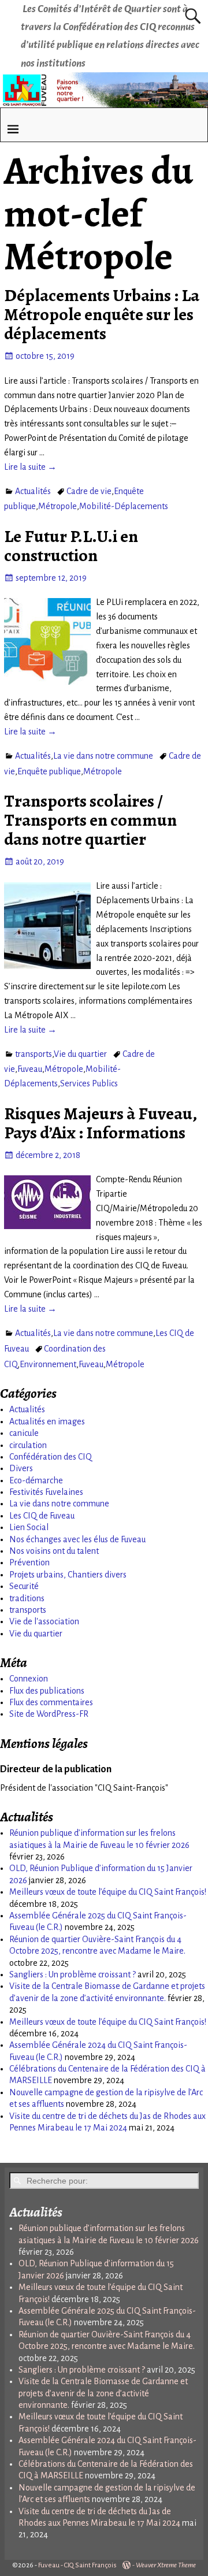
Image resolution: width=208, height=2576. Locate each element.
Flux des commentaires (51, 1702)
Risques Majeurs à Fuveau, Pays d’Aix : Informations (100, 1123)
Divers (21, 1468)
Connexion (29, 1679)
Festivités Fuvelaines (46, 1492)
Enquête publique (49, 771)
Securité (24, 1586)
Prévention (29, 1562)
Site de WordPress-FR (49, 1714)
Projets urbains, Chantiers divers (68, 1575)
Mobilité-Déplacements (124, 506)
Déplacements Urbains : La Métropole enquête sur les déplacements (102, 314)
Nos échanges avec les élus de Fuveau (77, 1539)
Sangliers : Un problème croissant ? (73, 1974)
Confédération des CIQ (51, 1457)
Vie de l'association (44, 1621)
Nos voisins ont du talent (54, 1551)
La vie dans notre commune (103, 756)
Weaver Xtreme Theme (166, 2565)
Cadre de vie (89, 491)
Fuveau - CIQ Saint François (77, 2565)
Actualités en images (47, 1421)
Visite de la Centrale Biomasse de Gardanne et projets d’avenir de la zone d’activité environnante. (103, 2393)
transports (34, 1054)
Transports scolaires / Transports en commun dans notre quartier (90, 820)
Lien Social (29, 1527)
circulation (28, 1445)
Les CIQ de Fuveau (42, 1516)
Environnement (48, 1364)
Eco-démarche (36, 1480)
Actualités (33, 491)
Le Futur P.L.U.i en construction (71, 546)
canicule (24, 1433)
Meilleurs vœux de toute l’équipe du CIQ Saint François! (108, 1892)
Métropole (57, 506)
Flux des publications (47, 1691)
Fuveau (30, 1069)
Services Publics (89, 1083)
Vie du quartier (80, 1054)
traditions (27, 1598)
